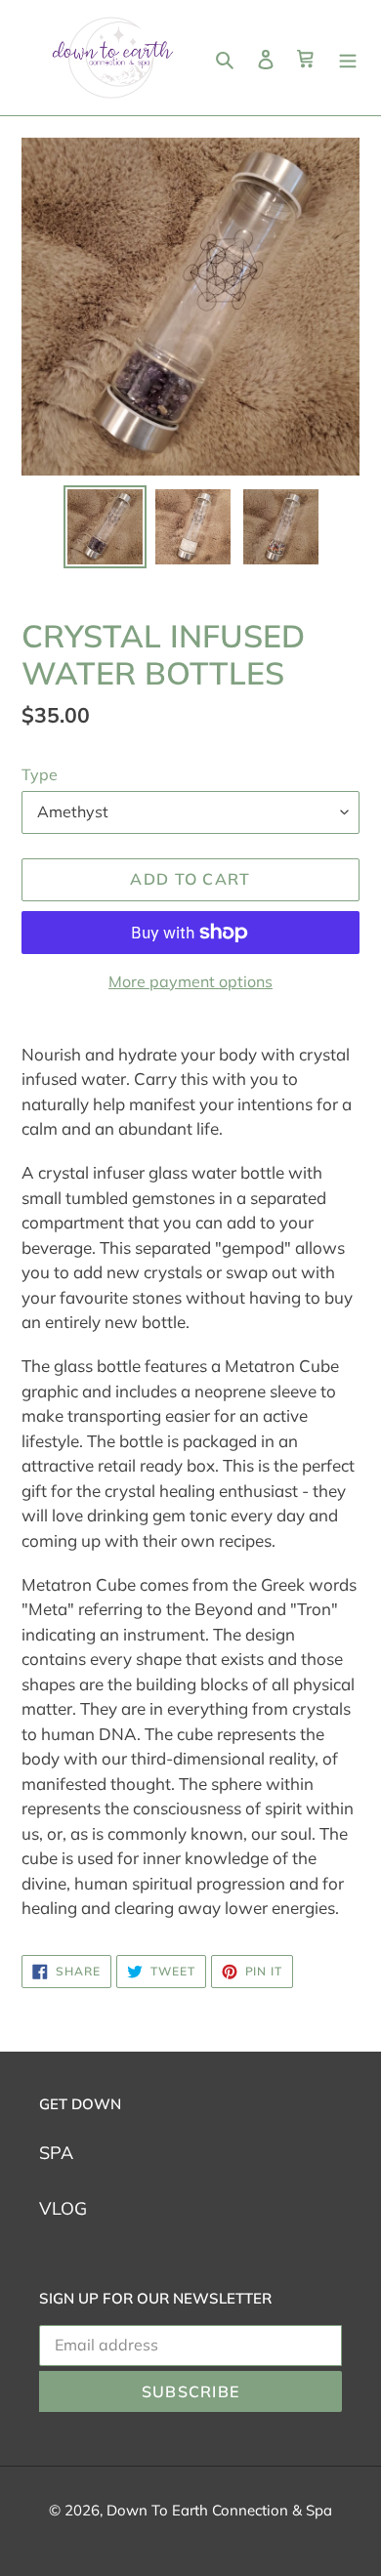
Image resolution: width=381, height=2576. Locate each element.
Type (40, 774)
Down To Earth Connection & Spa (219, 2510)
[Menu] (348, 58)
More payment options (190, 981)
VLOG (63, 2208)
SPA (56, 2153)
